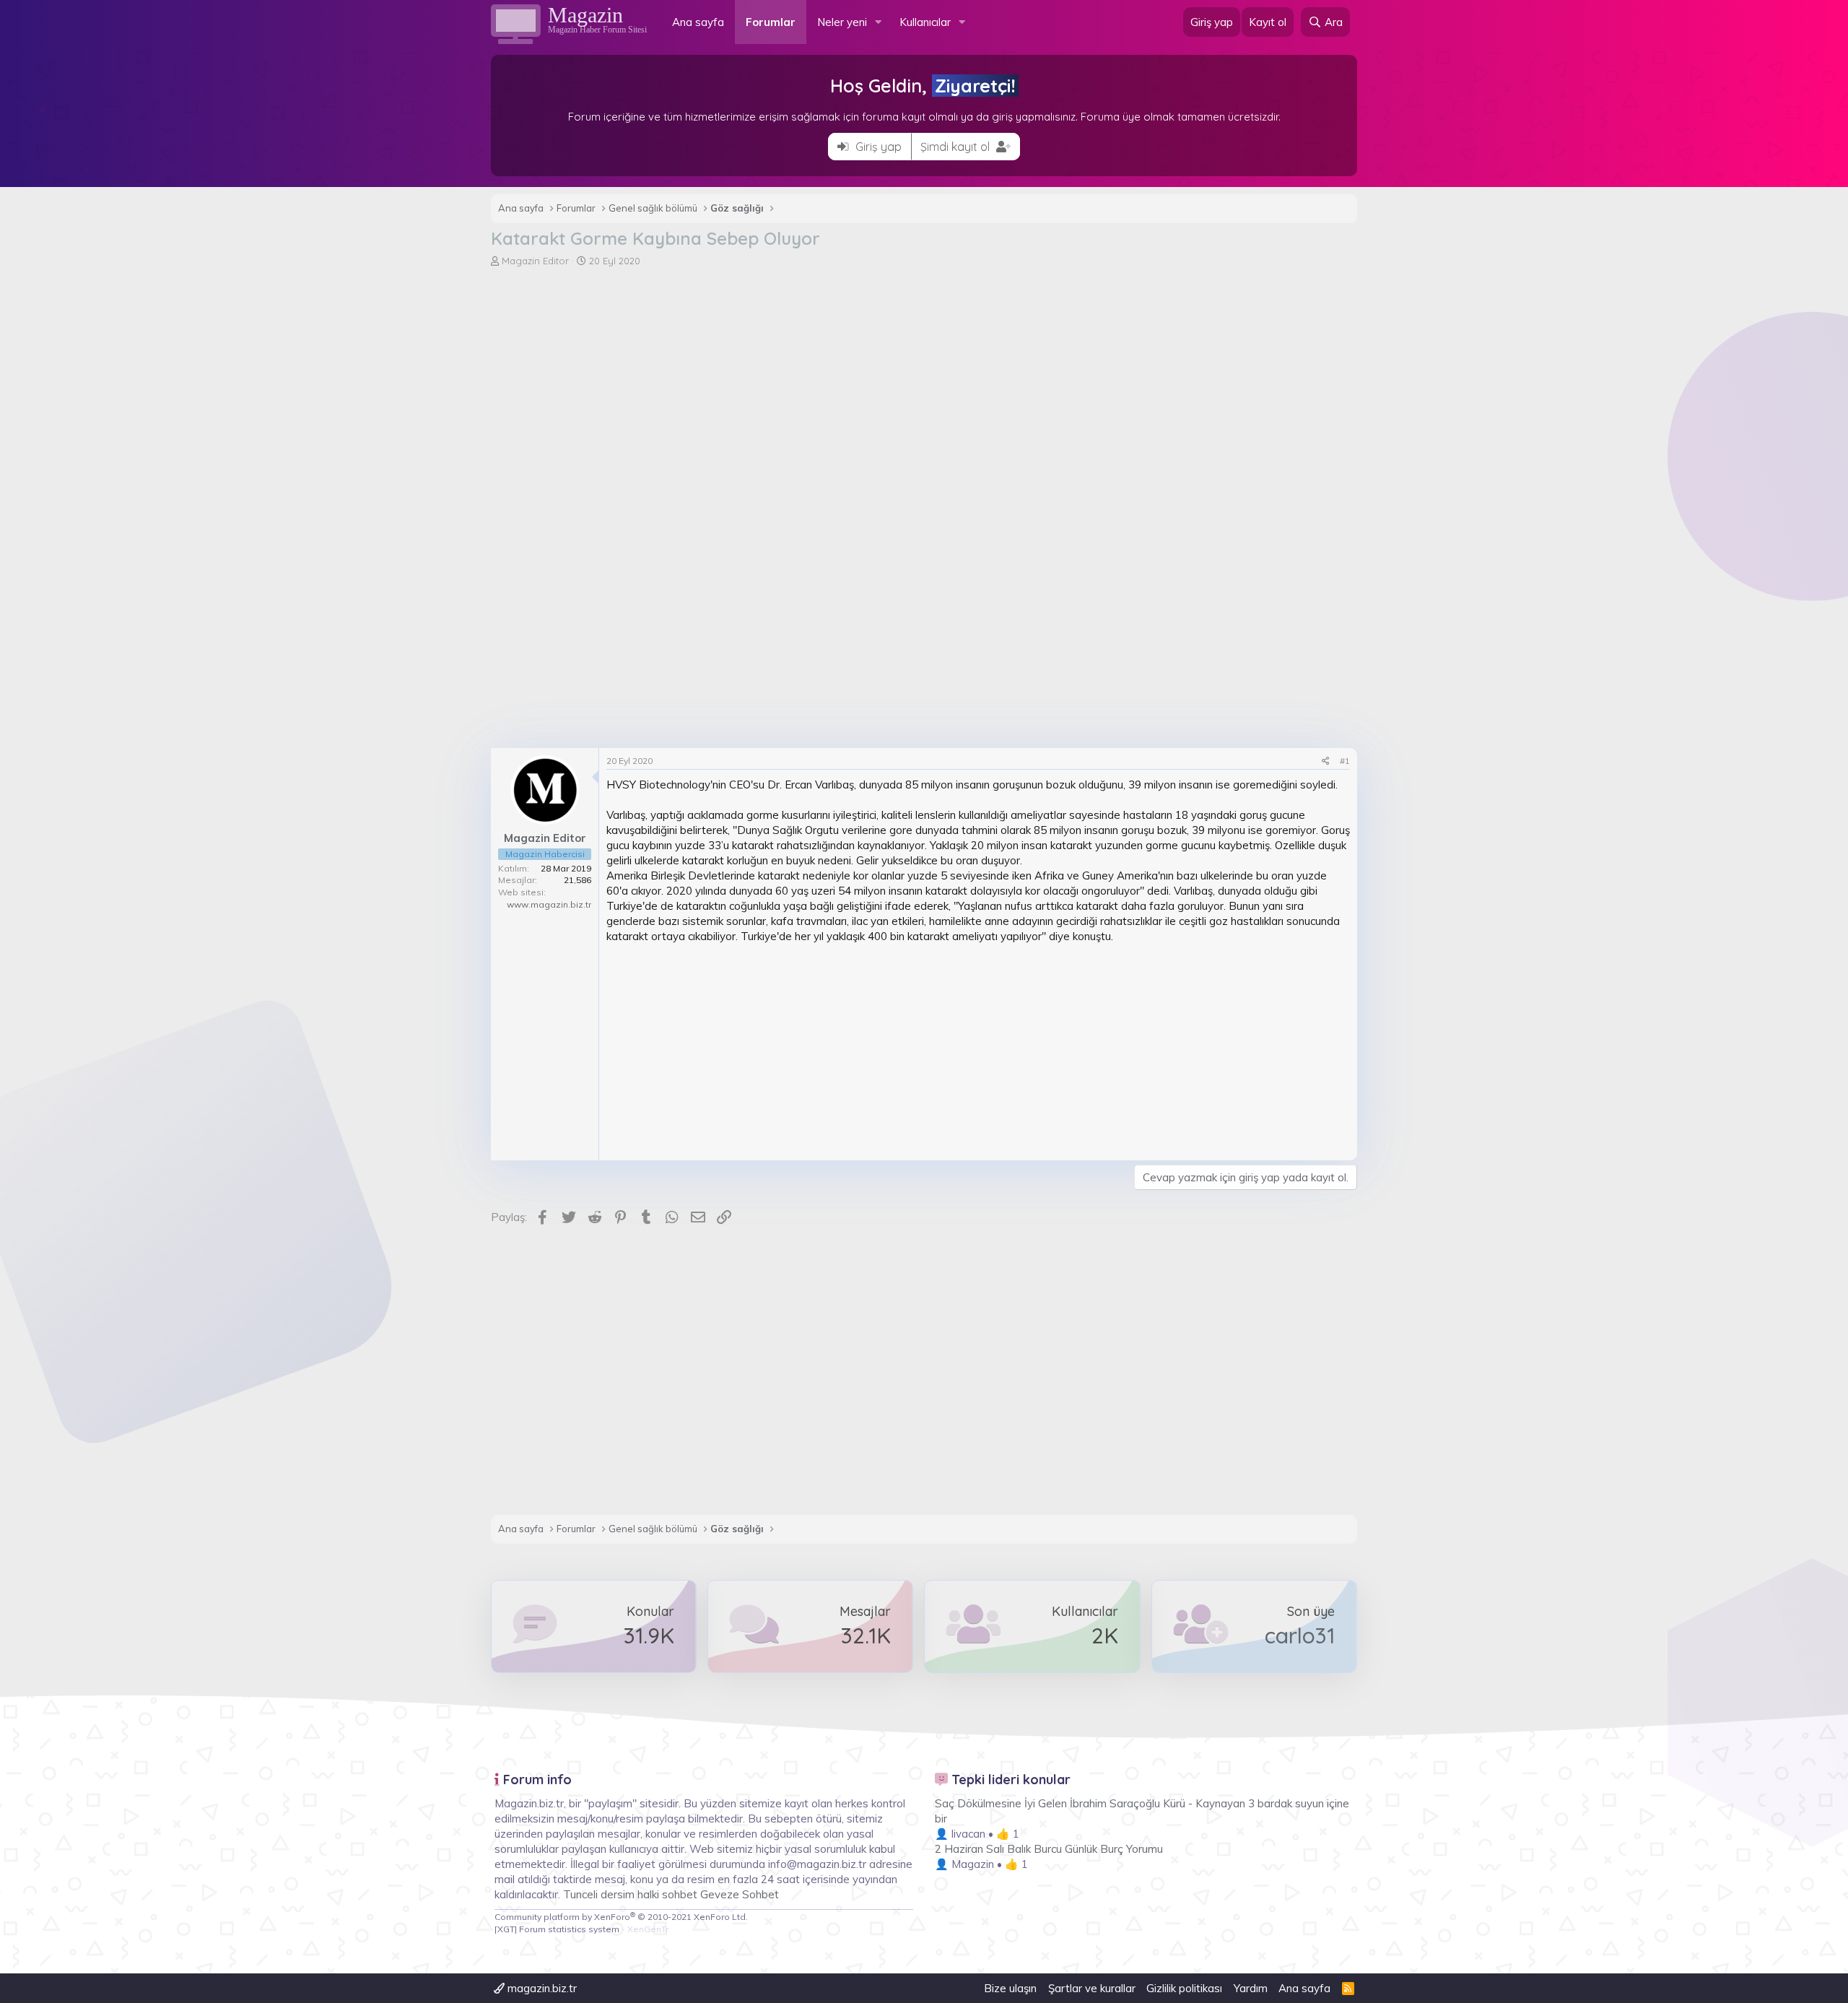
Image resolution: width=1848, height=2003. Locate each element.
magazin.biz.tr (541, 1988)
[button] (879, 22)
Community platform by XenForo (621, 1917)
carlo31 (1300, 1635)
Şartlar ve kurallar (1092, 1988)
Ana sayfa (698, 22)
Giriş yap (877, 147)
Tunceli (580, 1894)
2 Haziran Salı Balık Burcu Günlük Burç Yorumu (1049, 1849)
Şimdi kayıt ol (956, 147)
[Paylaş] (1326, 761)
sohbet (681, 1894)
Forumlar (771, 22)
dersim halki (630, 1894)
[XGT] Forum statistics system (581, 1929)
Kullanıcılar (925, 22)
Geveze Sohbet (740, 1894)
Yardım (1251, 1988)
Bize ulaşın (1010, 1988)
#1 (1345, 761)
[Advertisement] (924, 376)
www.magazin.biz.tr (549, 904)
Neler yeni (842, 22)
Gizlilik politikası (1184, 1988)
